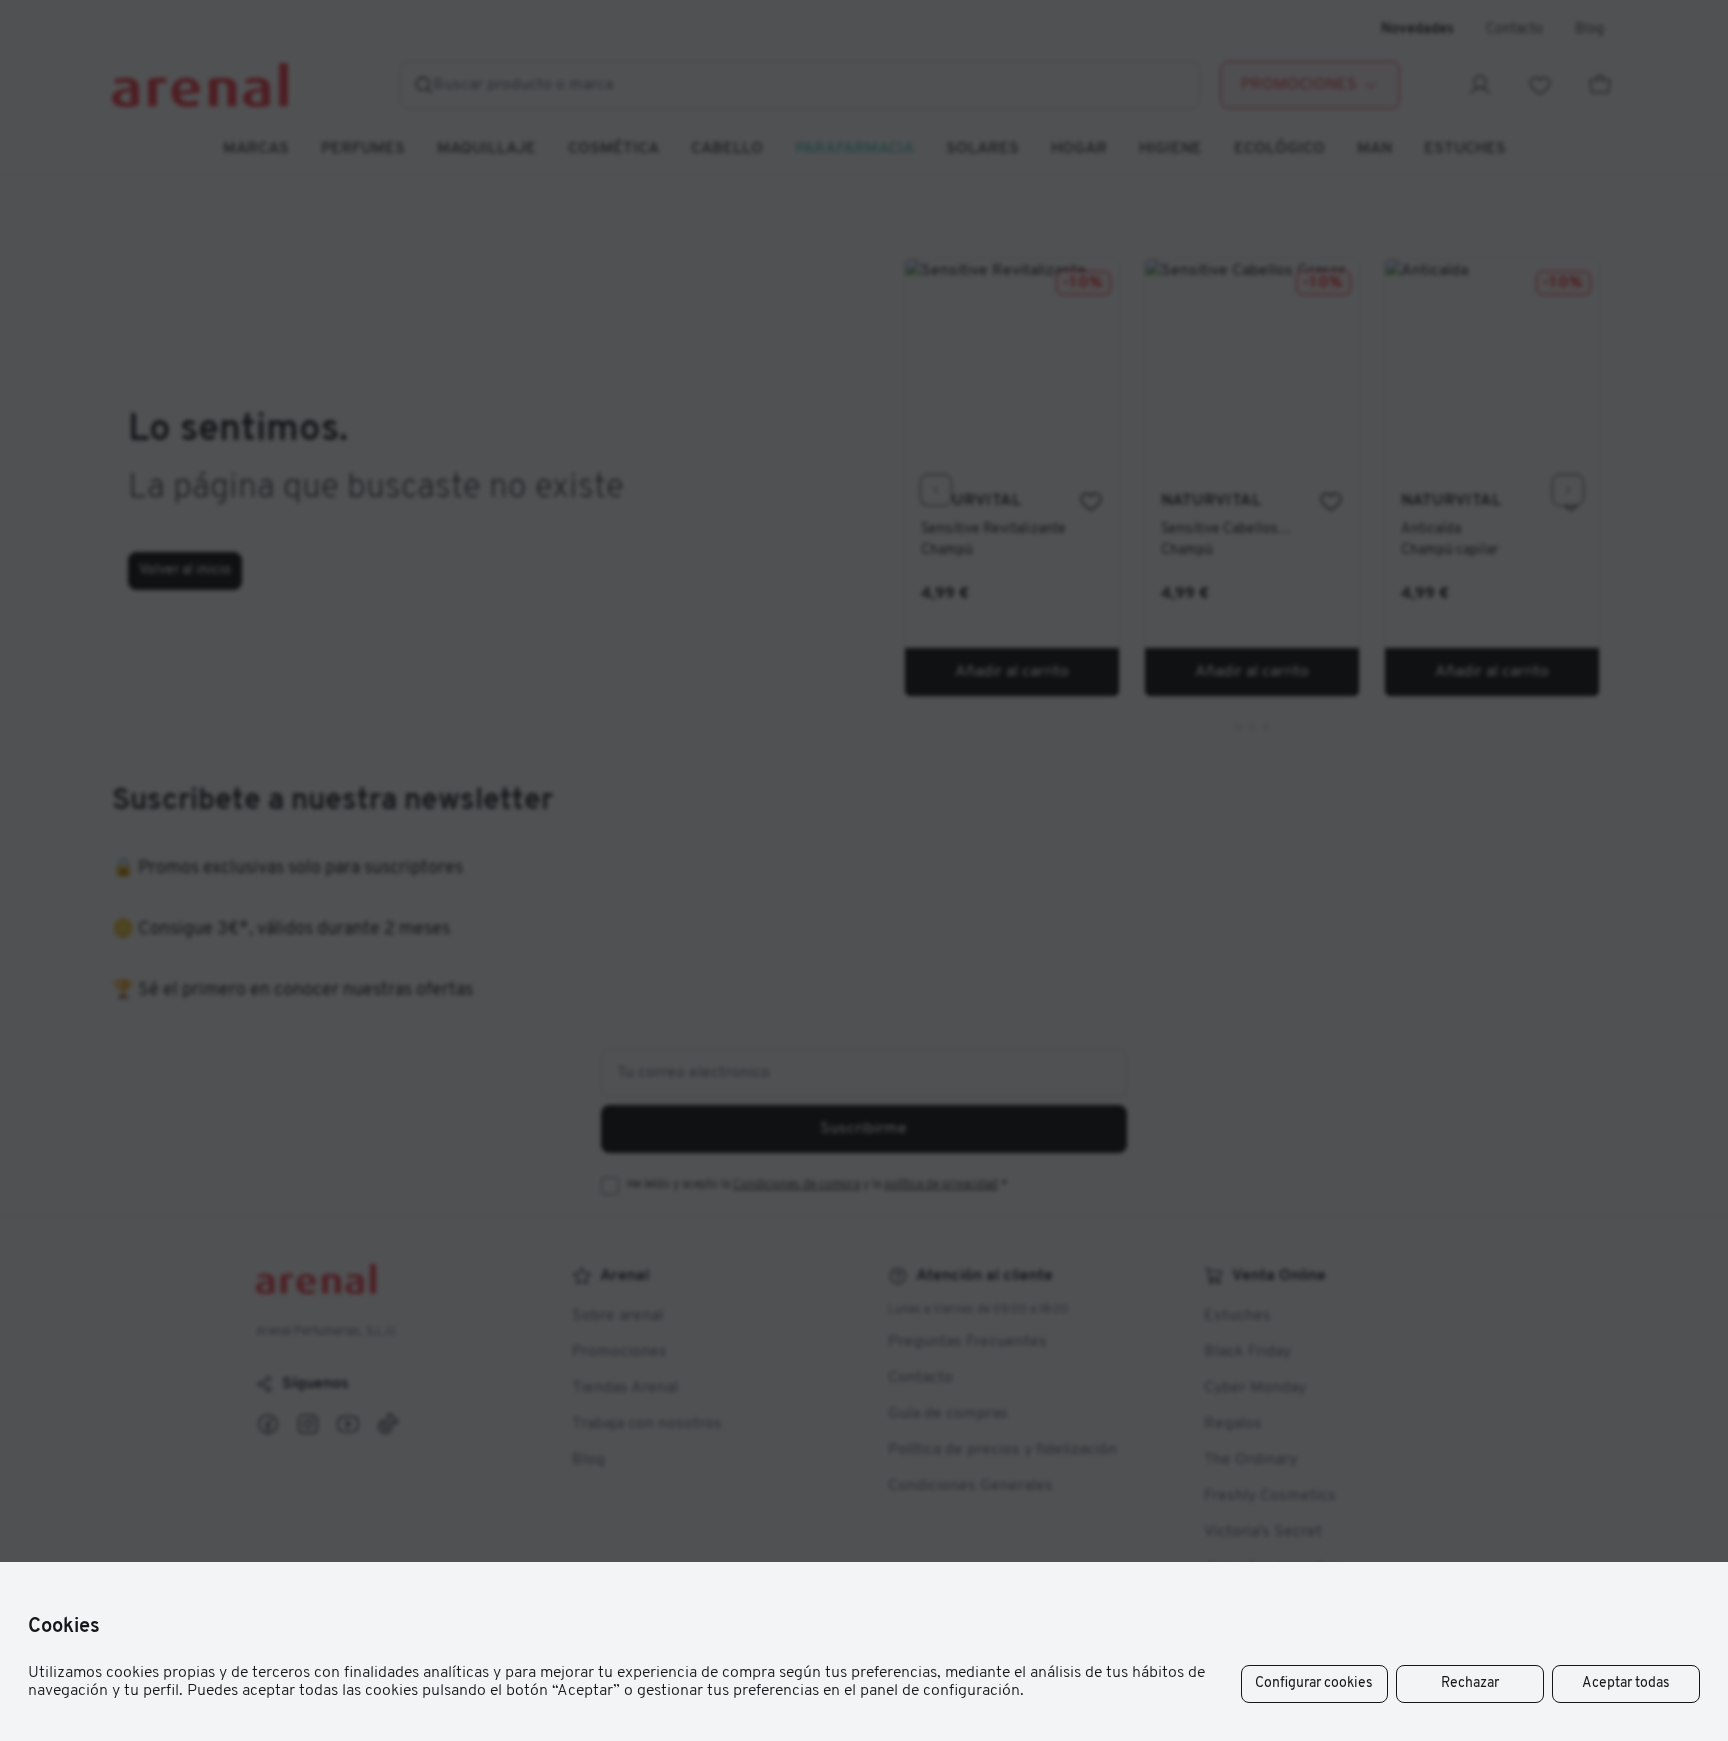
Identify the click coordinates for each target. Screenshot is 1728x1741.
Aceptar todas (1626, 1683)
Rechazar (1470, 1683)
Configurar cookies (1314, 1683)
